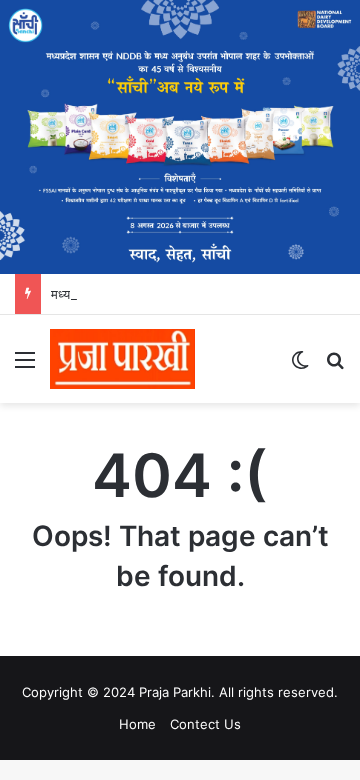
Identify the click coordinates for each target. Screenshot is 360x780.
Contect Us (205, 724)
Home (137, 724)
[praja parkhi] (122, 359)
